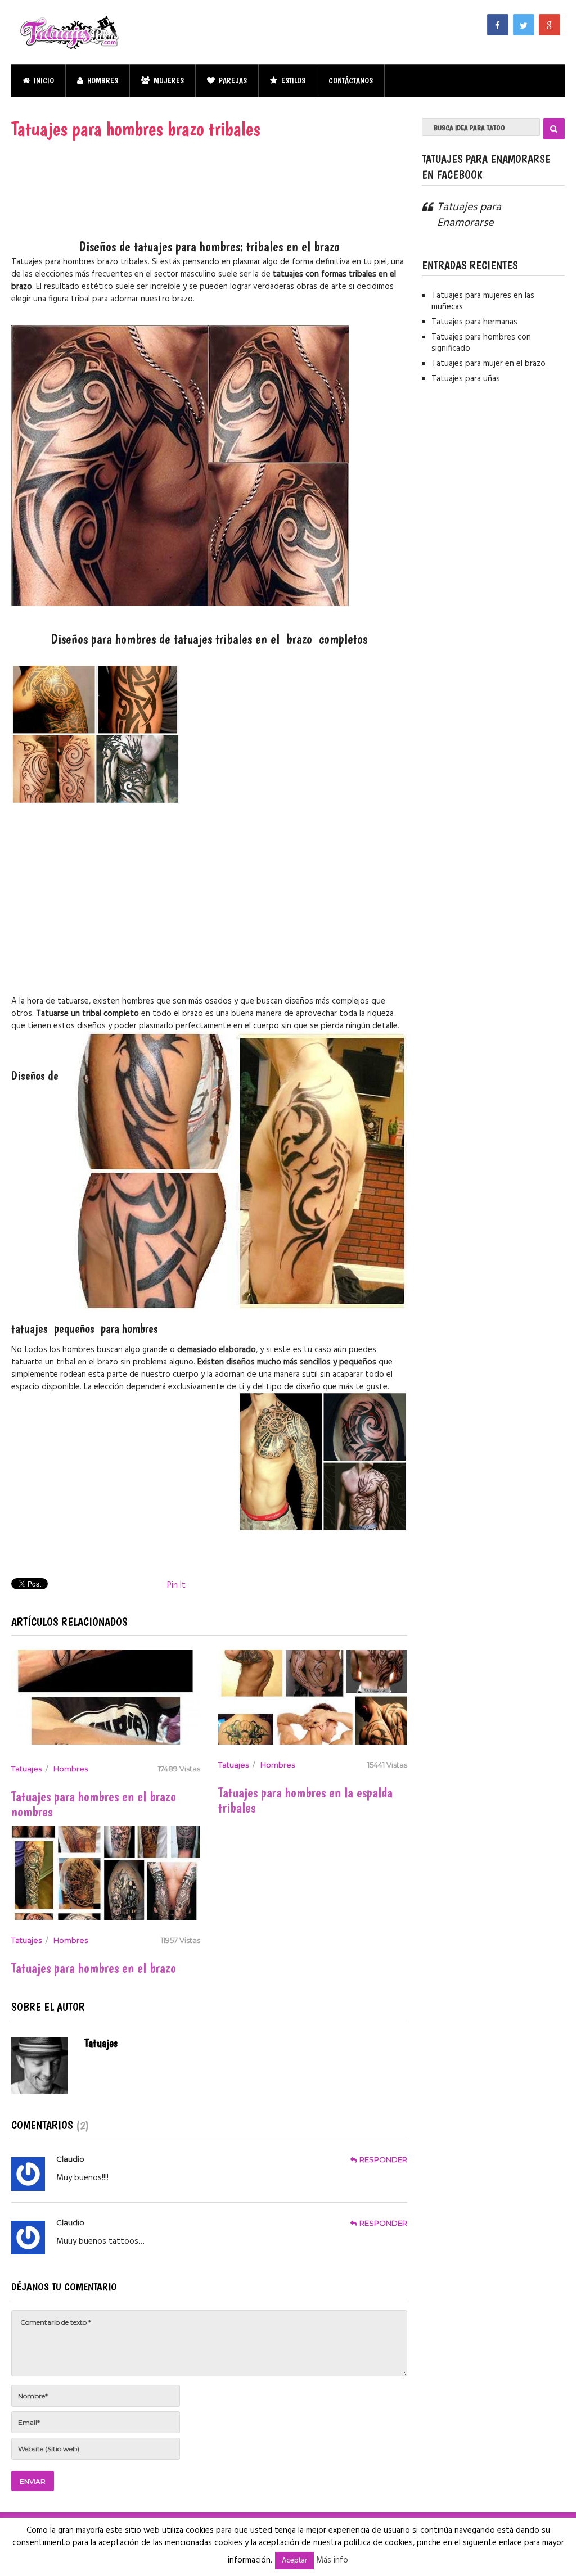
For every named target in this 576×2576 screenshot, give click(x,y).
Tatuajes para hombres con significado (481, 343)
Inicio (43, 80)
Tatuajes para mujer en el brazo (489, 364)
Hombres (102, 80)
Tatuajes (26, 1769)
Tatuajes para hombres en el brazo (94, 1968)
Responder (383, 2159)
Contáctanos (351, 80)
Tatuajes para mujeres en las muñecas (483, 301)
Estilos (292, 80)
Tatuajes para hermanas (474, 322)
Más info (332, 2560)
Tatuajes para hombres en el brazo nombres (94, 1804)
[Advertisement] (209, 201)
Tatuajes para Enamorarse (469, 215)
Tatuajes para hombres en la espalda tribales (305, 1800)
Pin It (176, 1585)
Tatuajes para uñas (466, 379)
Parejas (232, 80)
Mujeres (168, 80)
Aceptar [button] (294, 2561)
